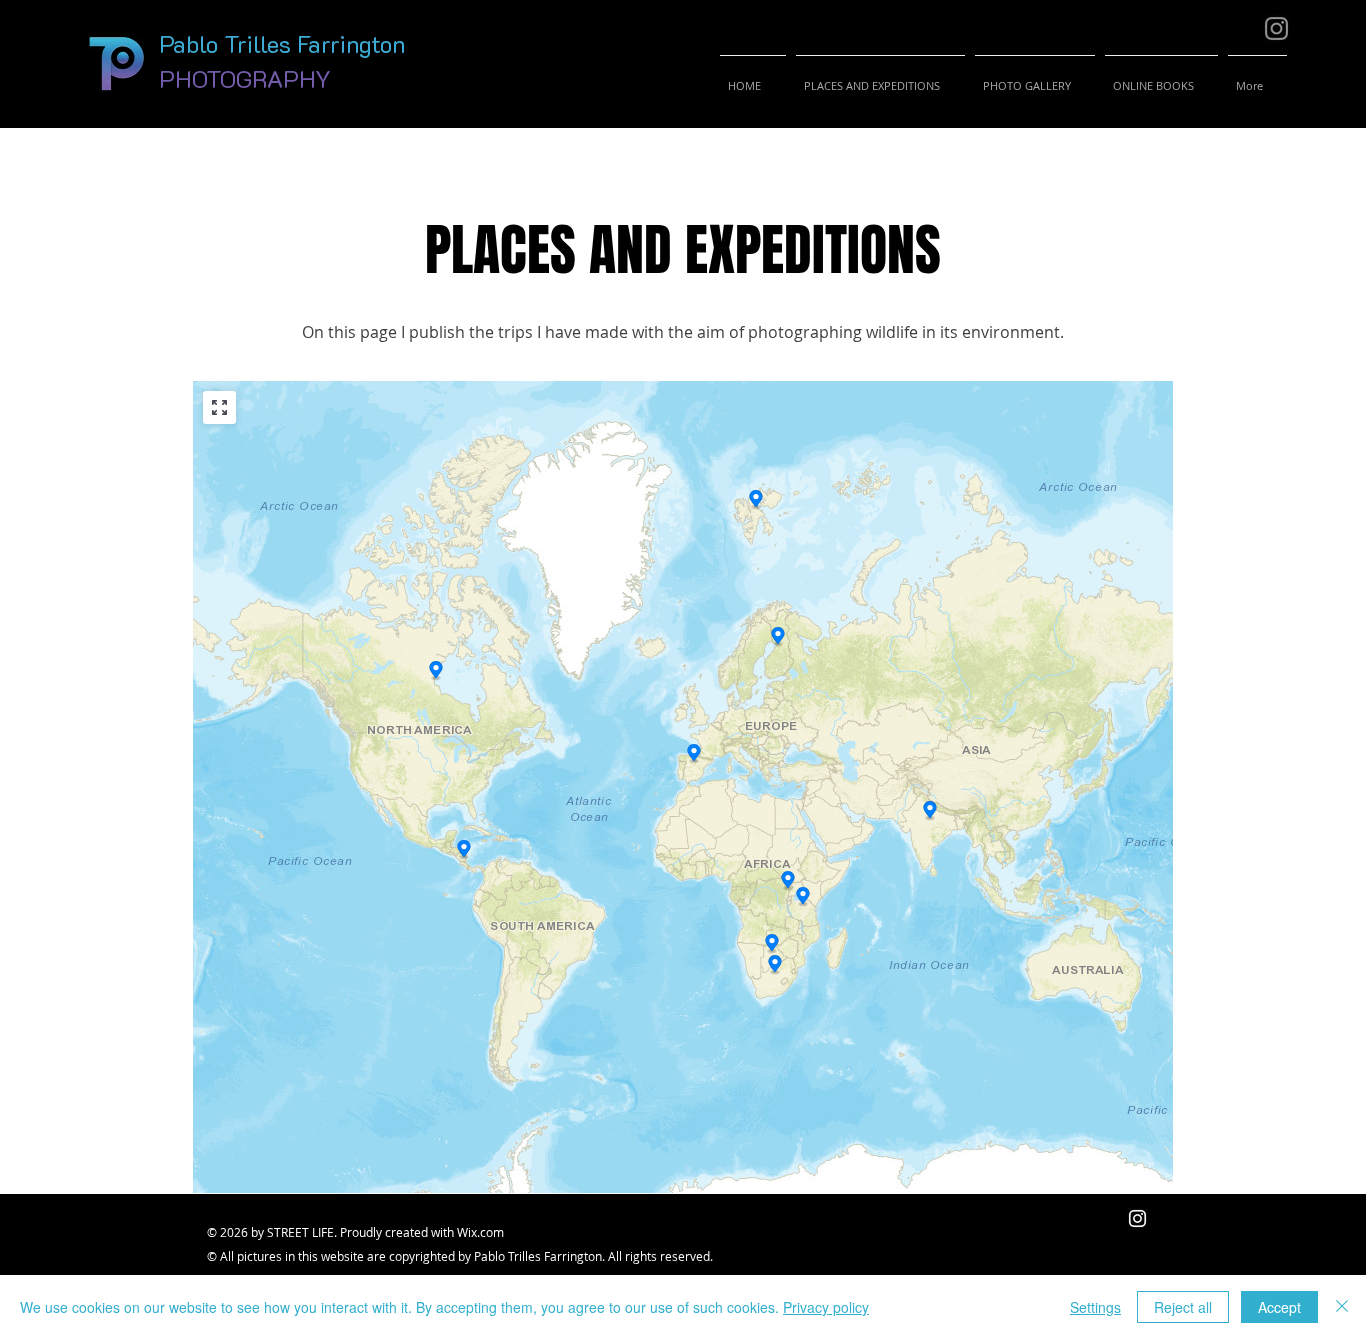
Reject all (1183, 1307)
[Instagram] (1276, 28)
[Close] (1342, 1307)
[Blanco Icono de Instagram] (1137, 1218)
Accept (1279, 1307)
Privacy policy (826, 1307)
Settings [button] (1095, 1307)
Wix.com (480, 1232)
